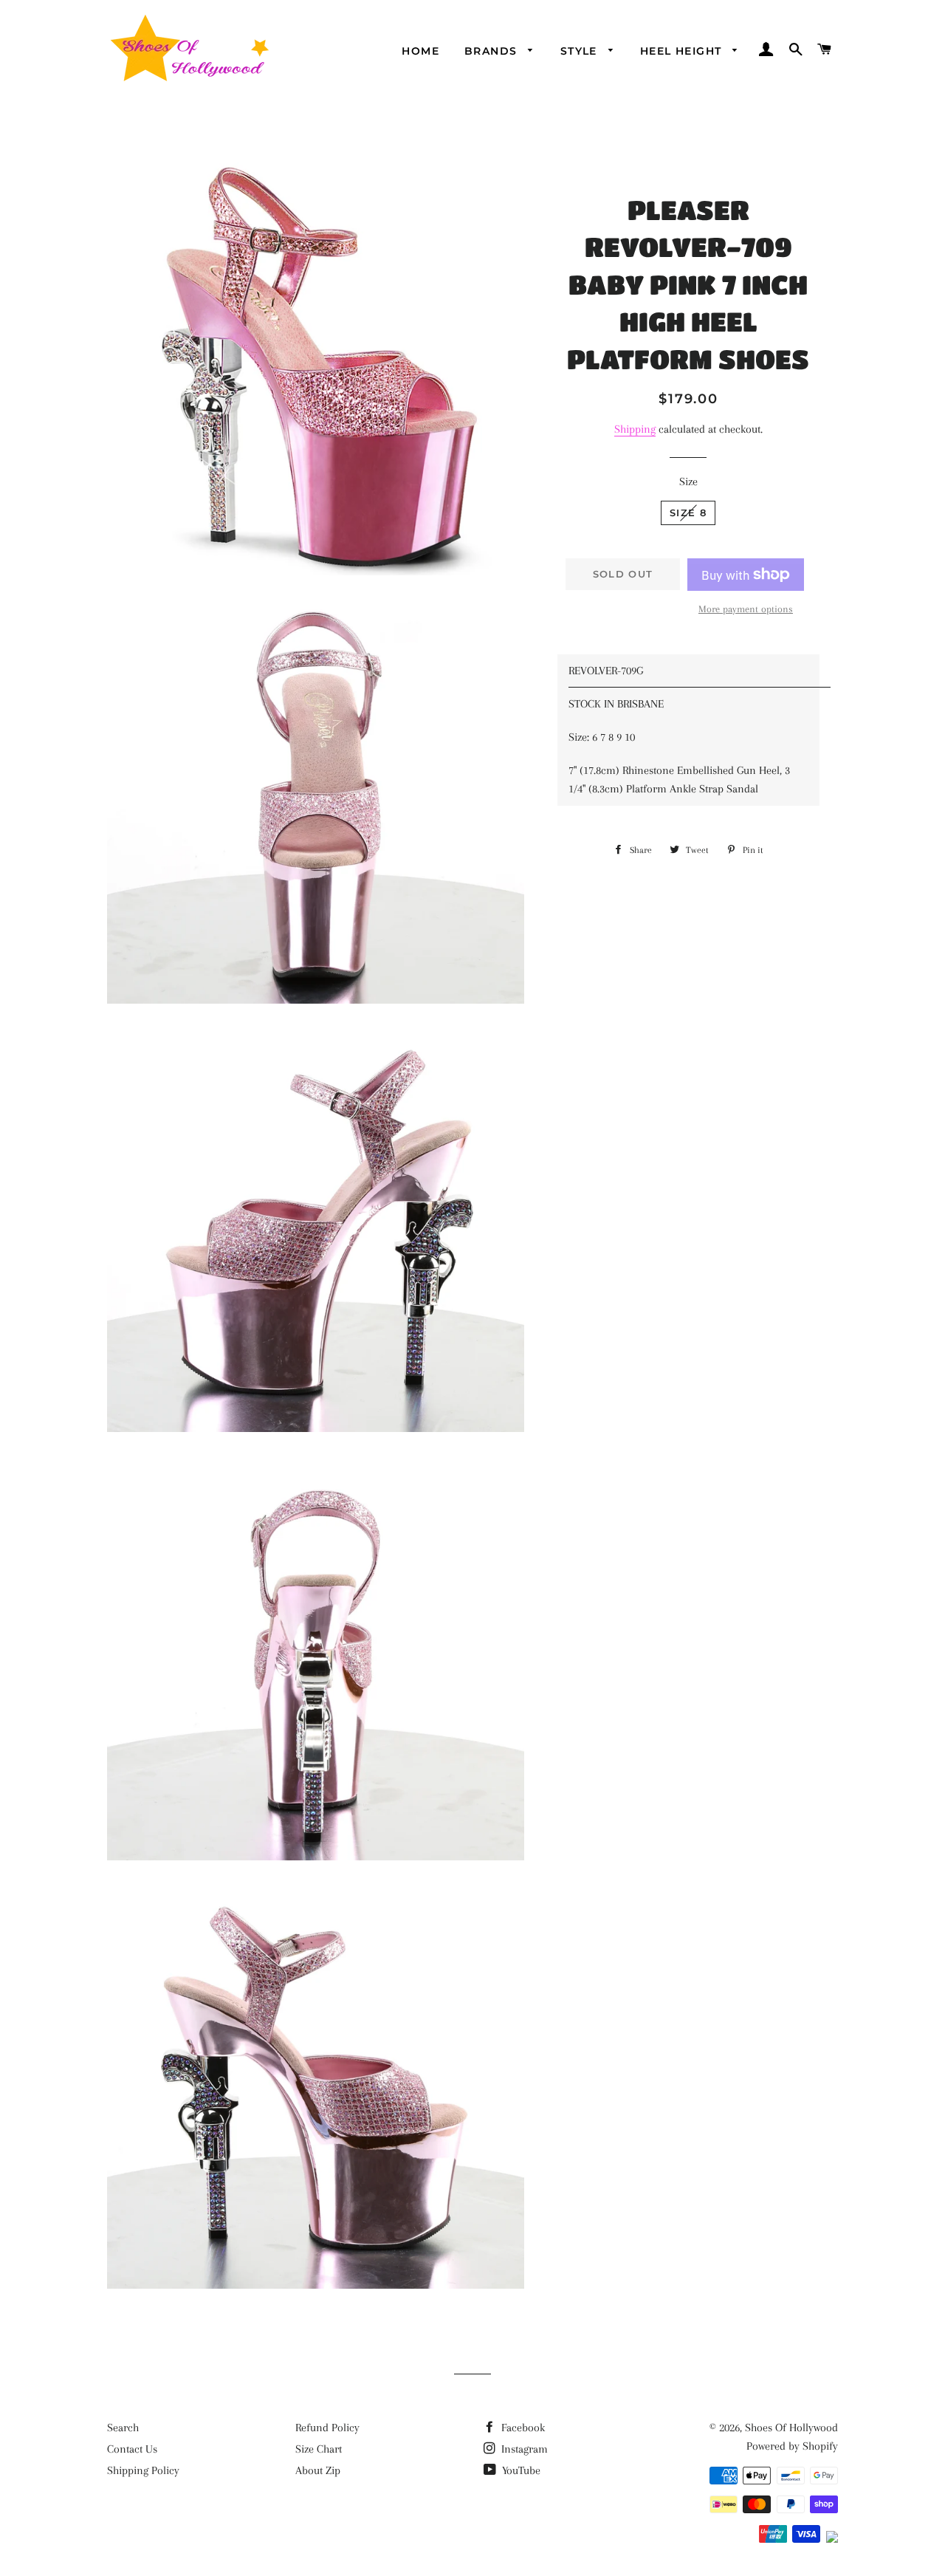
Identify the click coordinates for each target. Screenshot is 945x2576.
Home (420, 51)
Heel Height (683, 51)
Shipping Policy (143, 2470)
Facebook (522, 2428)
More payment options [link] (746, 609)
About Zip (318, 2470)
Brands (493, 51)
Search (123, 2428)
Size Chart (319, 2449)
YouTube (520, 2470)
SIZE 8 (688, 513)
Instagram (523, 2449)
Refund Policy (327, 2428)
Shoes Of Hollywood (791, 2428)
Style (581, 51)
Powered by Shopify (792, 2446)
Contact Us (132, 2449)
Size (688, 482)
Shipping (635, 429)
